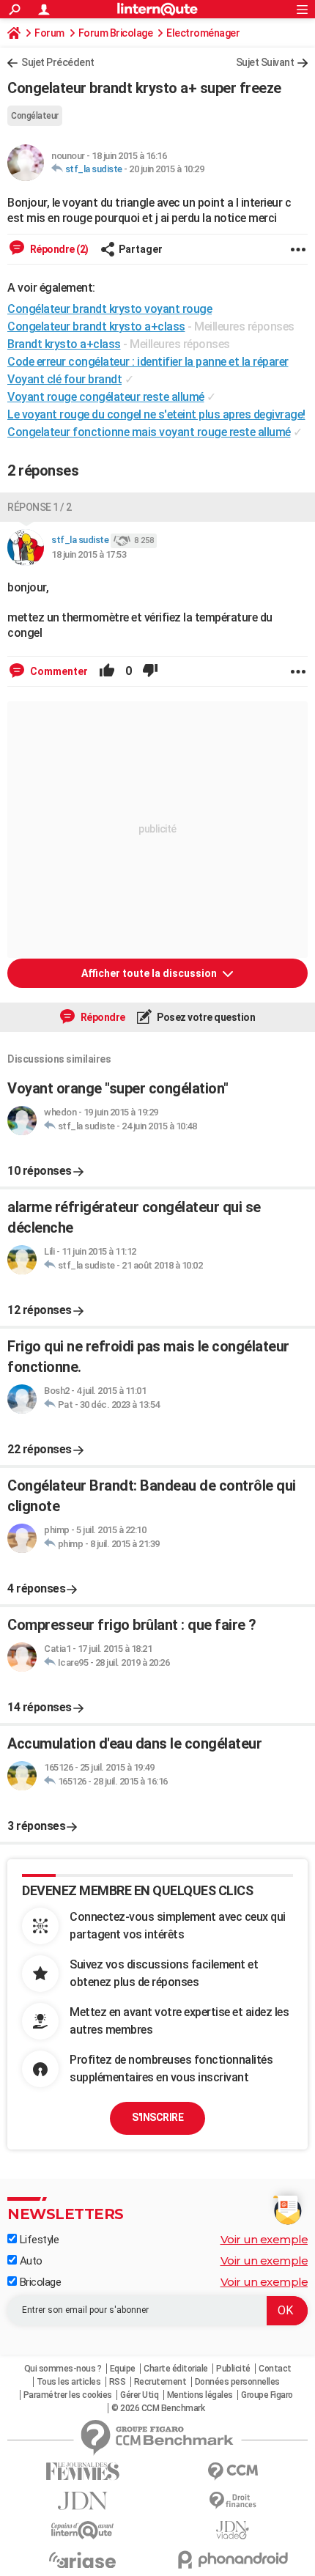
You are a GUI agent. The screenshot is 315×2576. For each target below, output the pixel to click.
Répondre (102, 1017)
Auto (30, 2261)
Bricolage (39, 2282)
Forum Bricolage (116, 33)
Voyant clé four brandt (64, 379)
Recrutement (160, 2382)
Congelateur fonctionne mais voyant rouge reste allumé (149, 432)
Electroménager (203, 33)
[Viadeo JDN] (233, 2530)
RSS (118, 2382)
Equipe (123, 2369)
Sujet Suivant (265, 62)
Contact (275, 2369)
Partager (141, 249)
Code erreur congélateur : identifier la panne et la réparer (148, 362)
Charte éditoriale (176, 2369)
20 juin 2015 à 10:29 (166, 169)
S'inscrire (157, 2117)
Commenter (58, 671)
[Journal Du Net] (82, 2501)
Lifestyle (38, 2240)
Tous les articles (69, 2382)
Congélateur (35, 116)
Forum (49, 33)
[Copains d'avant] (82, 2530)
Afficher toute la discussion (150, 973)
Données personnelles (237, 2382)
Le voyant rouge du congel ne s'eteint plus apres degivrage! (156, 414)
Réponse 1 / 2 (40, 507)
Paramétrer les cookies (68, 2395)
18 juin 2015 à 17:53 (89, 554)
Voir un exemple (264, 2239)
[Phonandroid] (233, 2560)
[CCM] (233, 2472)
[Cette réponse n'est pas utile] (150, 671)
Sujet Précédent (58, 62)
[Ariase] (82, 2560)
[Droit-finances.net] (233, 2501)
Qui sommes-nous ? (63, 2369)
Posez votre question (205, 1017)
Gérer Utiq (139, 2395)
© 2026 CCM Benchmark (158, 2408)
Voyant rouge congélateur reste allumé (106, 397)
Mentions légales (200, 2395)
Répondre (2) (58, 249)
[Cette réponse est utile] (107, 671)
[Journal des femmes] (82, 2472)
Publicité (233, 2369)
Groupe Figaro (267, 2395)
